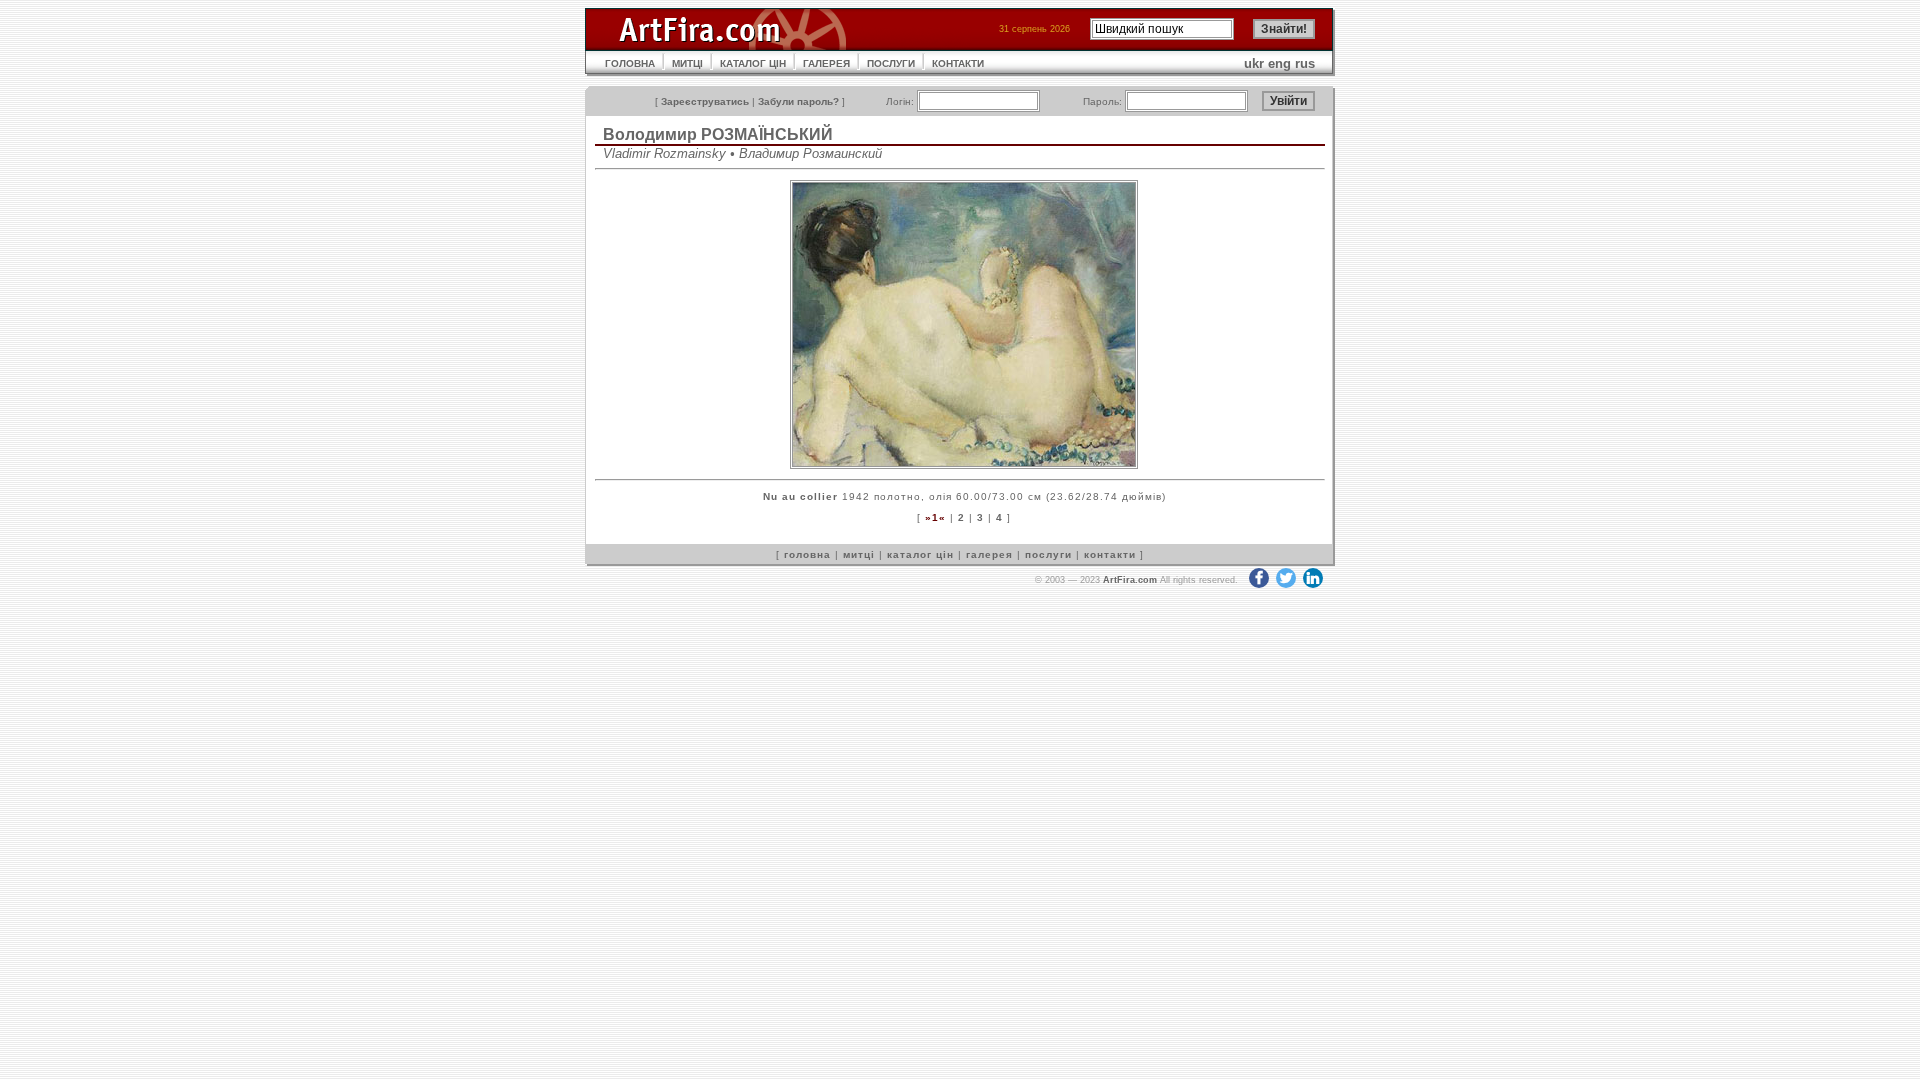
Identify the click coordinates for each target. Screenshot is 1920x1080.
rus (1305, 63)
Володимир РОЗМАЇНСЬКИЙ (718, 134)
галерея (989, 554)
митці (859, 554)
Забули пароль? (798, 101)
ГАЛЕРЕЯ (826, 63)
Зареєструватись (705, 101)
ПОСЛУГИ (891, 63)
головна (807, 554)
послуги (1048, 554)
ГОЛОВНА (630, 63)
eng (1279, 63)
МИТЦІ (687, 63)
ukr (1254, 63)
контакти (1110, 554)
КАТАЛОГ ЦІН (753, 63)
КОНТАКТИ (958, 63)
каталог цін (920, 554)
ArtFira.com (1130, 580)
